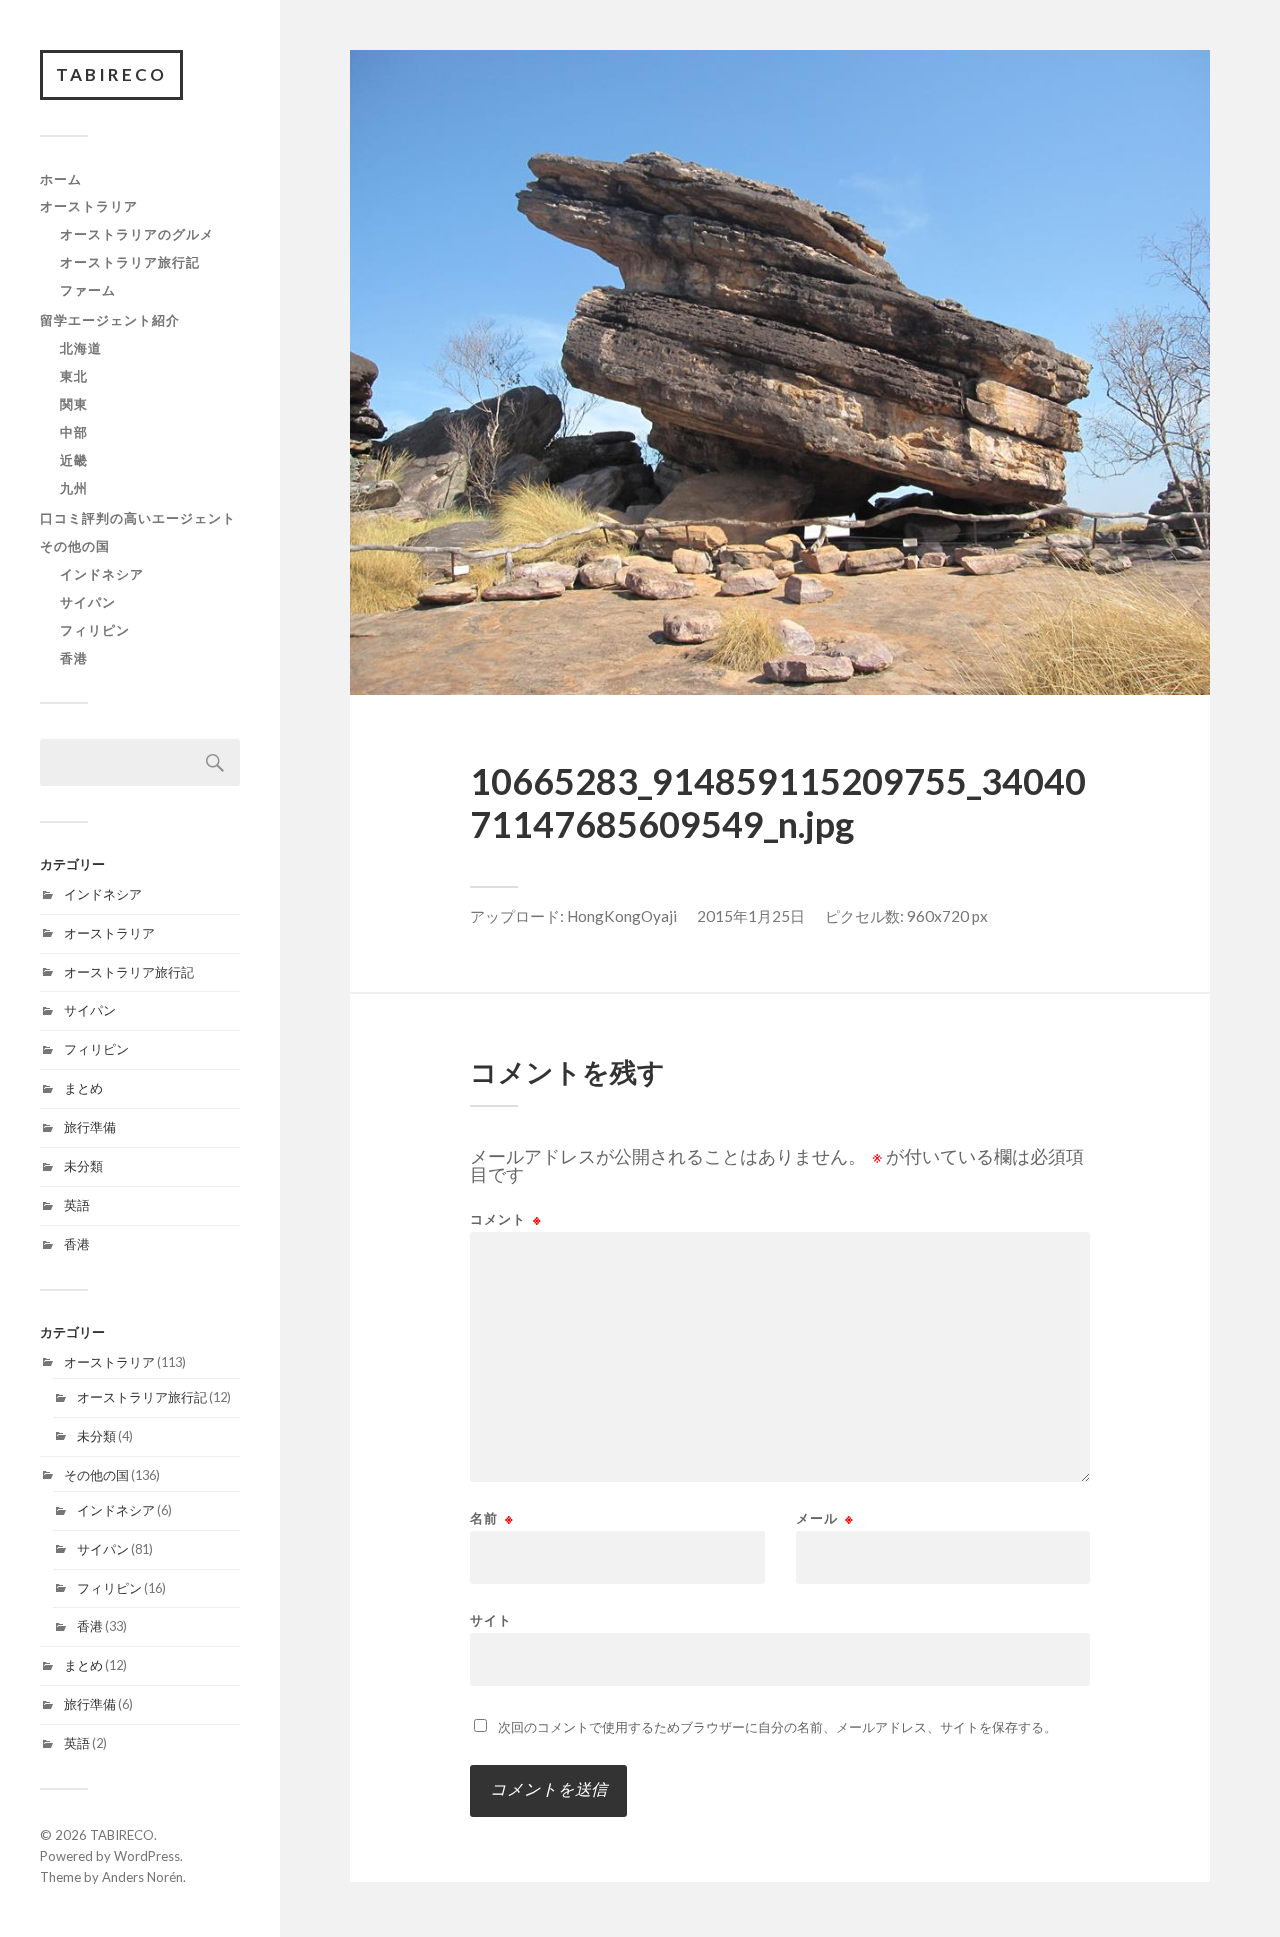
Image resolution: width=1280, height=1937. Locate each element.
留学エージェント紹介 (110, 320)
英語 (77, 1205)
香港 (74, 658)
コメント (506, 1219)
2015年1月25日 (751, 916)
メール (825, 1518)
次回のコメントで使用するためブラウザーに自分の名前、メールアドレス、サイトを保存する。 (777, 1727)
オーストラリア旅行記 (130, 262)
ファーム (88, 290)
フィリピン (95, 630)
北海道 (81, 348)
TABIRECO (111, 74)
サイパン (88, 602)
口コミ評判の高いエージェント (138, 518)
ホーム (61, 179)
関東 (74, 404)
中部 (74, 432)
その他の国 (75, 546)
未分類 (83, 1166)
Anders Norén (142, 1877)
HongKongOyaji (622, 916)
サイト (491, 1619)
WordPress (147, 1856)
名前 (492, 1518)
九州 (74, 488)
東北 (74, 376)
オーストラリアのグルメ (137, 234)
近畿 (74, 460)
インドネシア (102, 574)
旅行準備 (90, 1127)
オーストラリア (89, 206)
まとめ (83, 1088)
